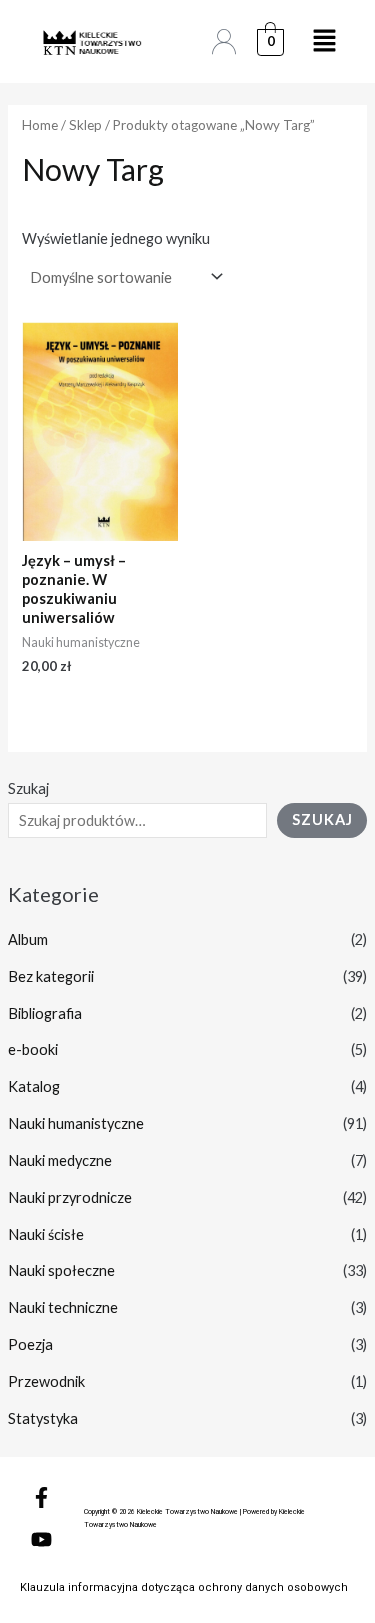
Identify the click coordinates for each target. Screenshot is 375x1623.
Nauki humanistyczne (76, 1123)
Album (28, 939)
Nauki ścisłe (46, 1234)
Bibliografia (45, 1013)
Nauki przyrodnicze (70, 1197)
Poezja (30, 1344)
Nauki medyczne (60, 1160)
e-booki (33, 1049)
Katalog (34, 1086)
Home (40, 125)
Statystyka (43, 1418)
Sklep (85, 125)
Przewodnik (46, 1381)
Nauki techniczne (63, 1307)
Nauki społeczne (61, 1270)
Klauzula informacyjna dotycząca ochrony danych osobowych (184, 1587)
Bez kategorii (51, 976)
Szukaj (28, 788)
